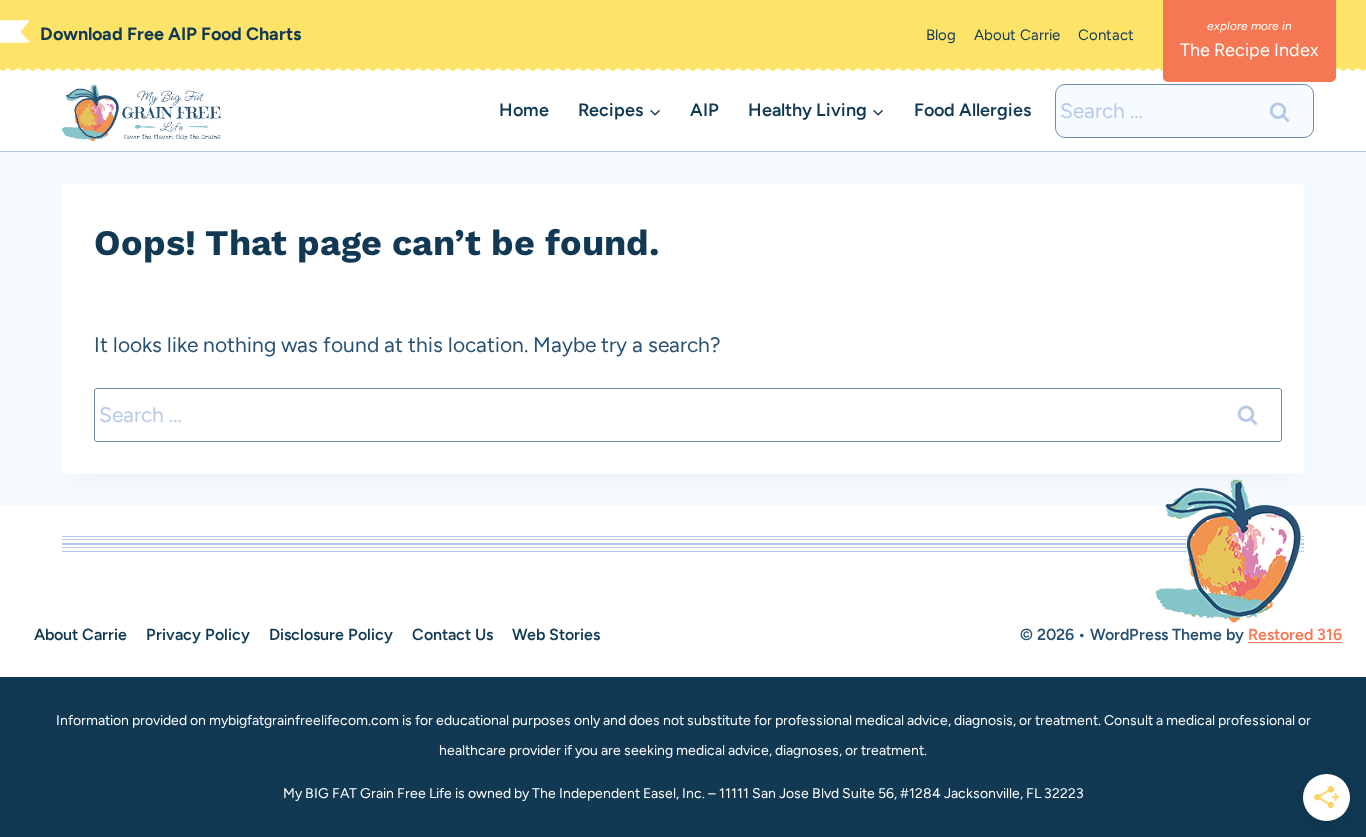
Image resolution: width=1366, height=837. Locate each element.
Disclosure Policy (331, 634)
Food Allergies (972, 110)
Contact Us (452, 634)
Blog (941, 35)
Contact (1106, 35)
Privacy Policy (198, 634)
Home (524, 110)
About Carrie (1017, 35)
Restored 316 (1295, 634)
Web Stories (556, 634)
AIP (704, 110)
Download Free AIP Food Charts (170, 34)
